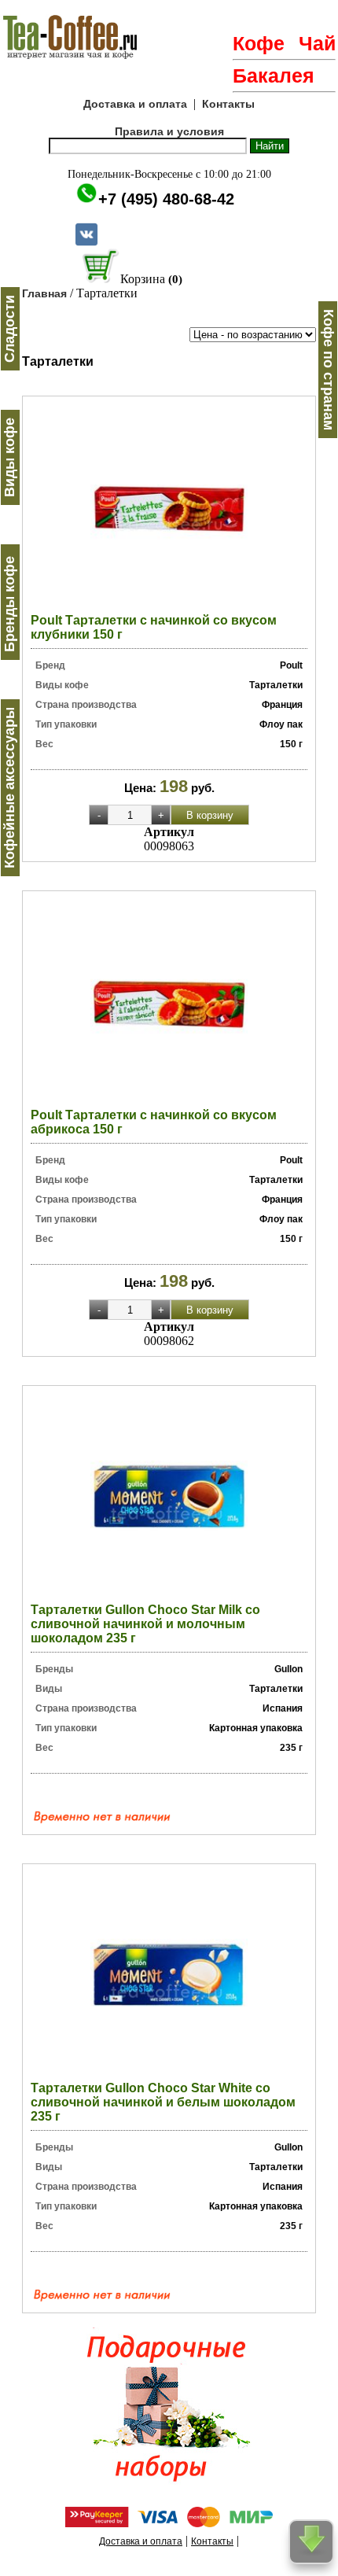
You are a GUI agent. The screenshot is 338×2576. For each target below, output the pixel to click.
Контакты (228, 104)
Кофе (259, 43)
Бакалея (274, 76)
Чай (317, 43)
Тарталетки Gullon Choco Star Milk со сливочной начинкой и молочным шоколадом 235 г (145, 1624)
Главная (44, 293)
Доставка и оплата (135, 104)
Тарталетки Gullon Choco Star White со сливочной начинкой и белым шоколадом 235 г (163, 2102)
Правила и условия (169, 131)
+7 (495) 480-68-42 (166, 199)
